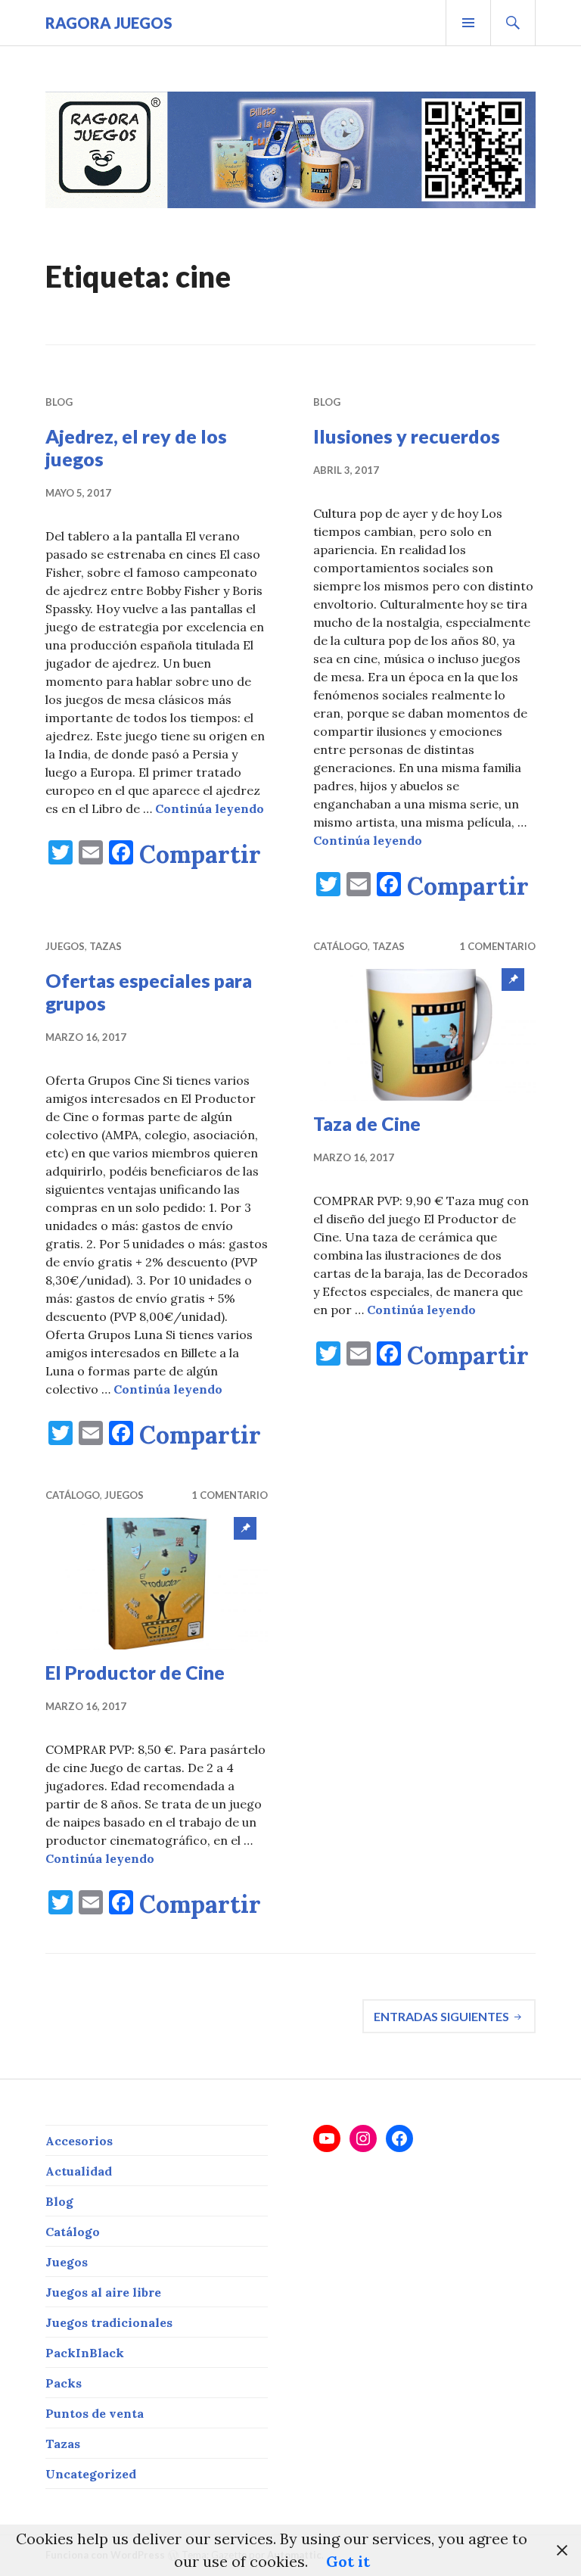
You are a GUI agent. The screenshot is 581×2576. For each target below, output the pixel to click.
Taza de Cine (367, 1123)
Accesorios (79, 2141)
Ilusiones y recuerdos (407, 436)
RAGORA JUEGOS (109, 23)
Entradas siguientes (441, 2016)
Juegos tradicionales (109, 2322)
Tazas (106, 946)
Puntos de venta (95, 2413)
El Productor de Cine (135, 1672)
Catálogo (340, 946)
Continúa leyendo (210, 808)
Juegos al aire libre (103, 2292)
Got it (348, 2561)
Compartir (200, 855)
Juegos (65, 946)
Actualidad (79, 2171)
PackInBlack (85, 2353)
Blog (59, 402)
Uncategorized (91, 2474)
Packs (64, 2383)
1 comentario (497, 946)
